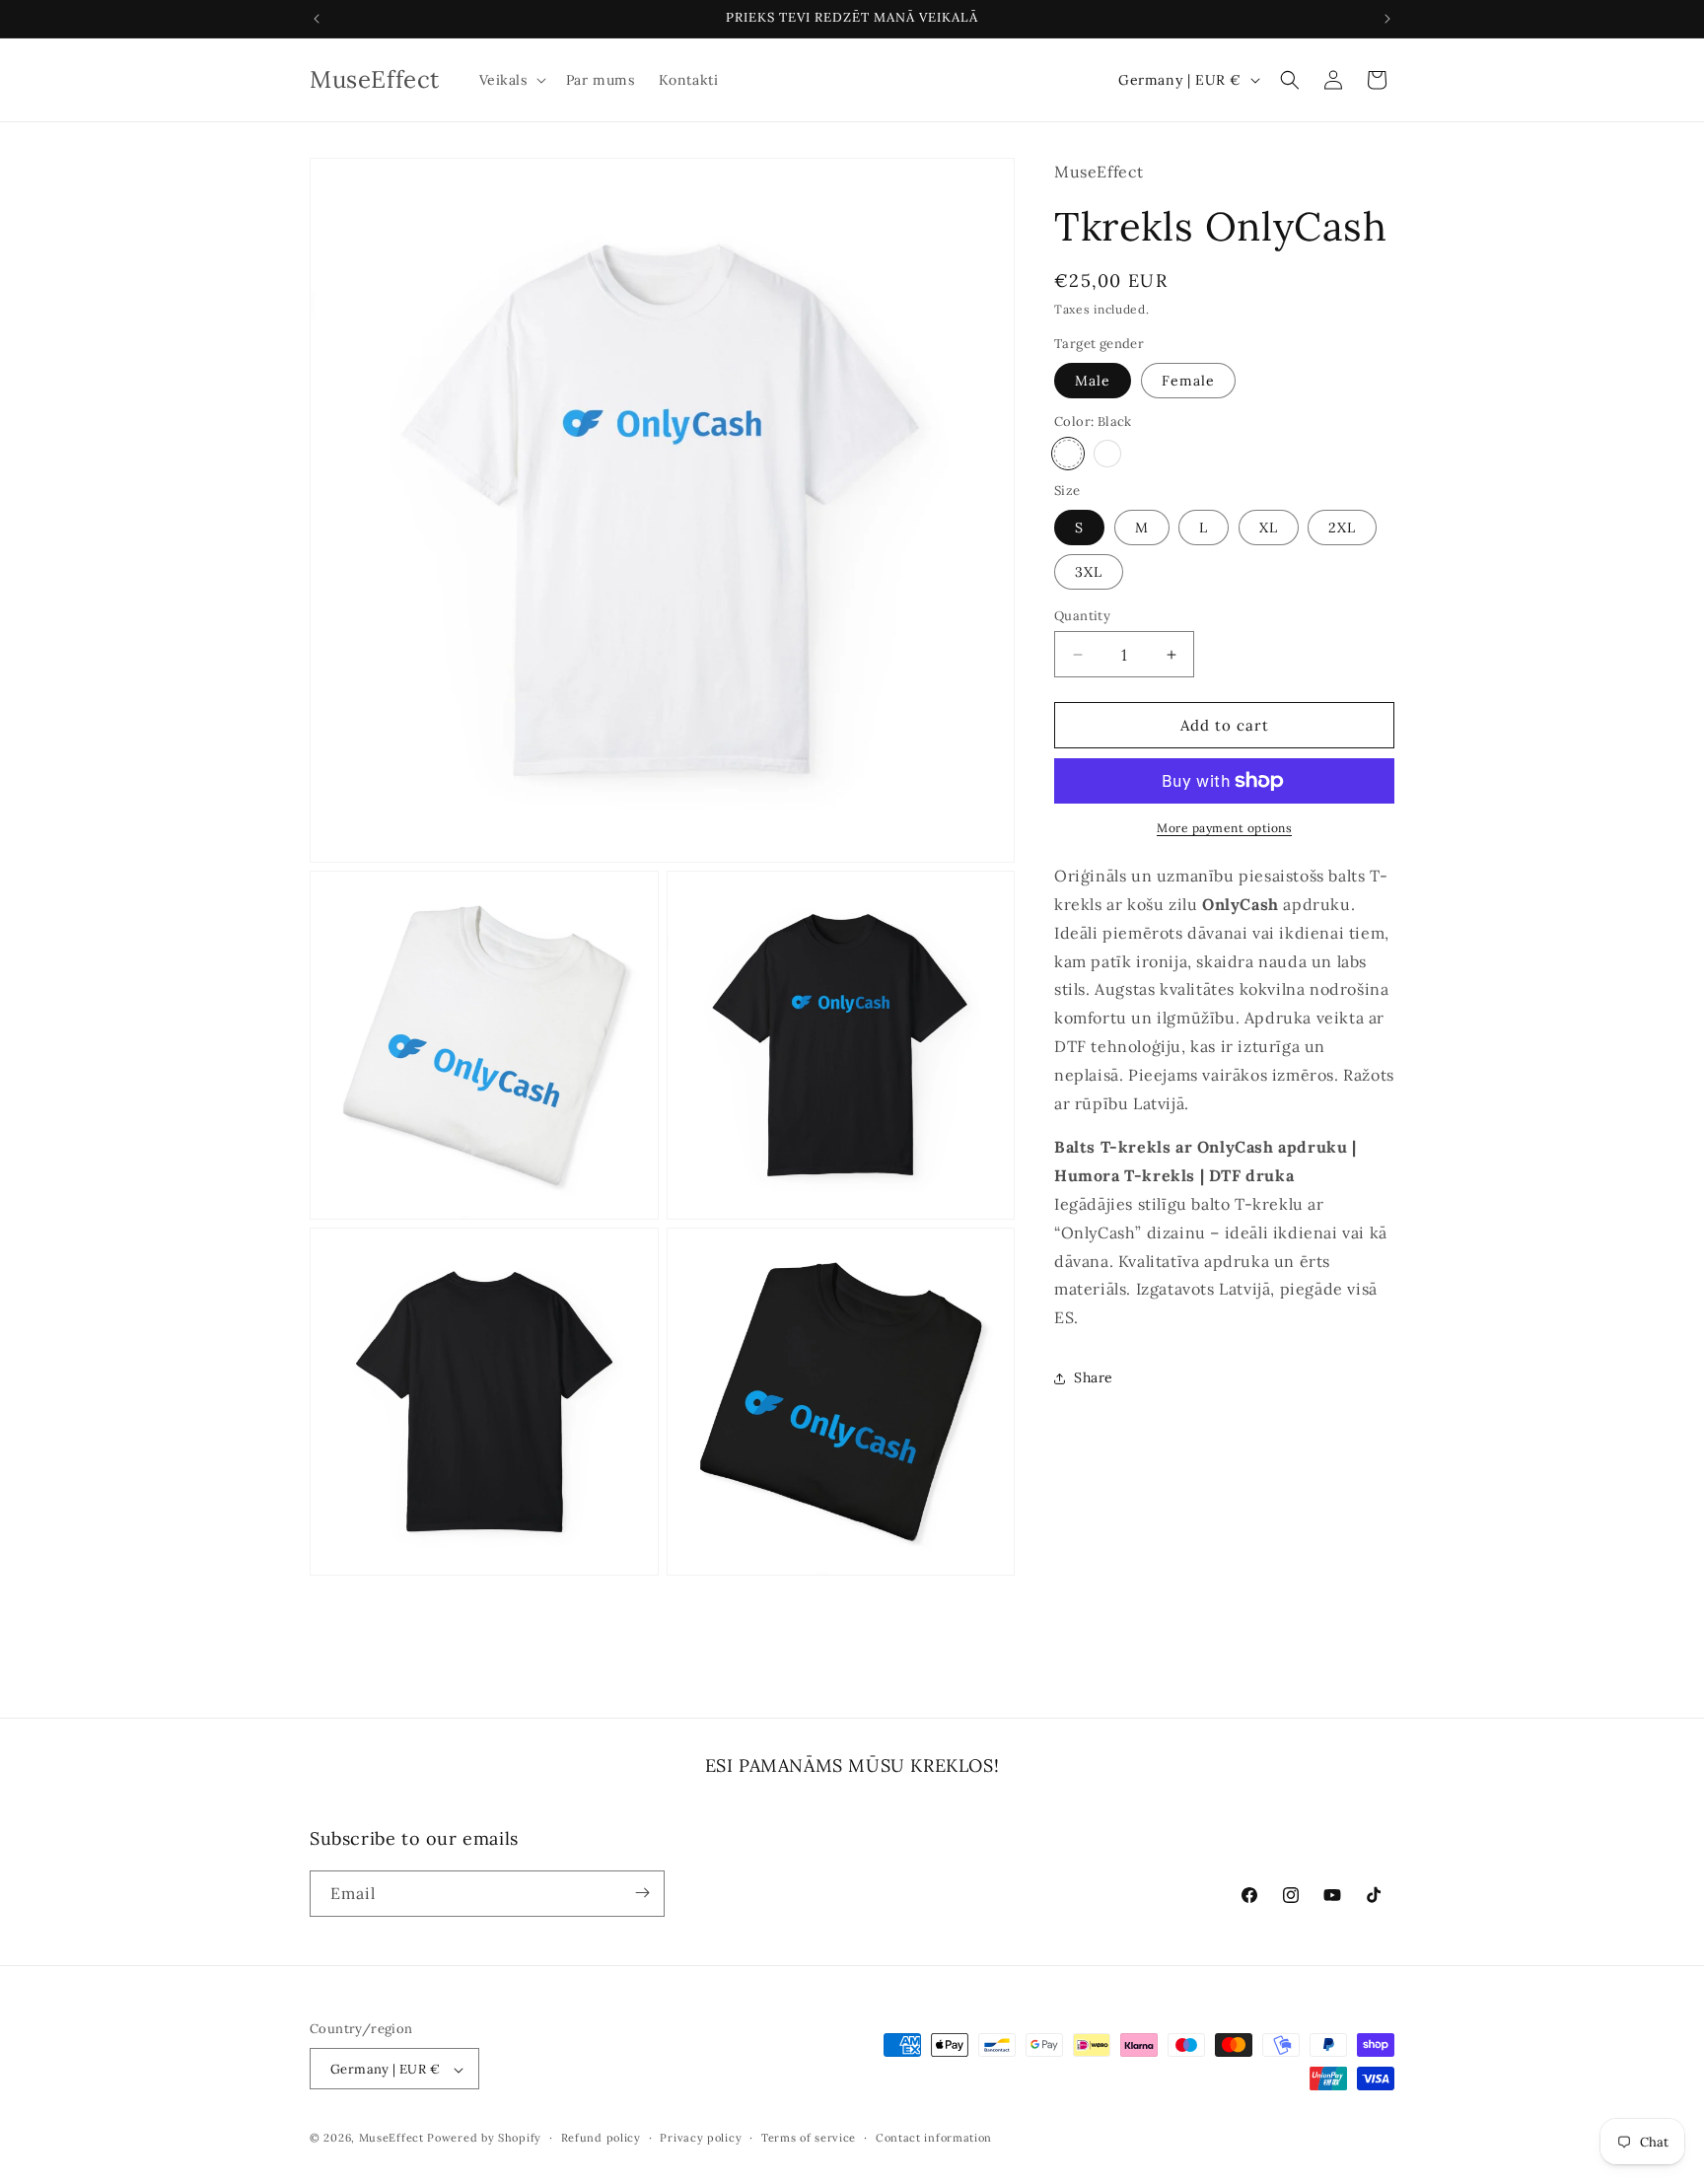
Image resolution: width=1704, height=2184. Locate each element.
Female (1188, 381)
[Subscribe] (642, 1893)
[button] (511, 80)
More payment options (1224, 828)
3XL (1089, 572)
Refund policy (601, 2138)
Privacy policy (701, 2138)
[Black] (1068, 454)
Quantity (1082, 616)
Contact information (934, 2138)
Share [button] (1094, 1377)
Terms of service (809, 2138)
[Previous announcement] (317, 19)
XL (1269, 528)
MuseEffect (391, 2139)
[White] (1107, 454)
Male (1093, 381)
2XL (1342, 528)
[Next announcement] (1387, 19)
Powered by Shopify (484, 2139)
